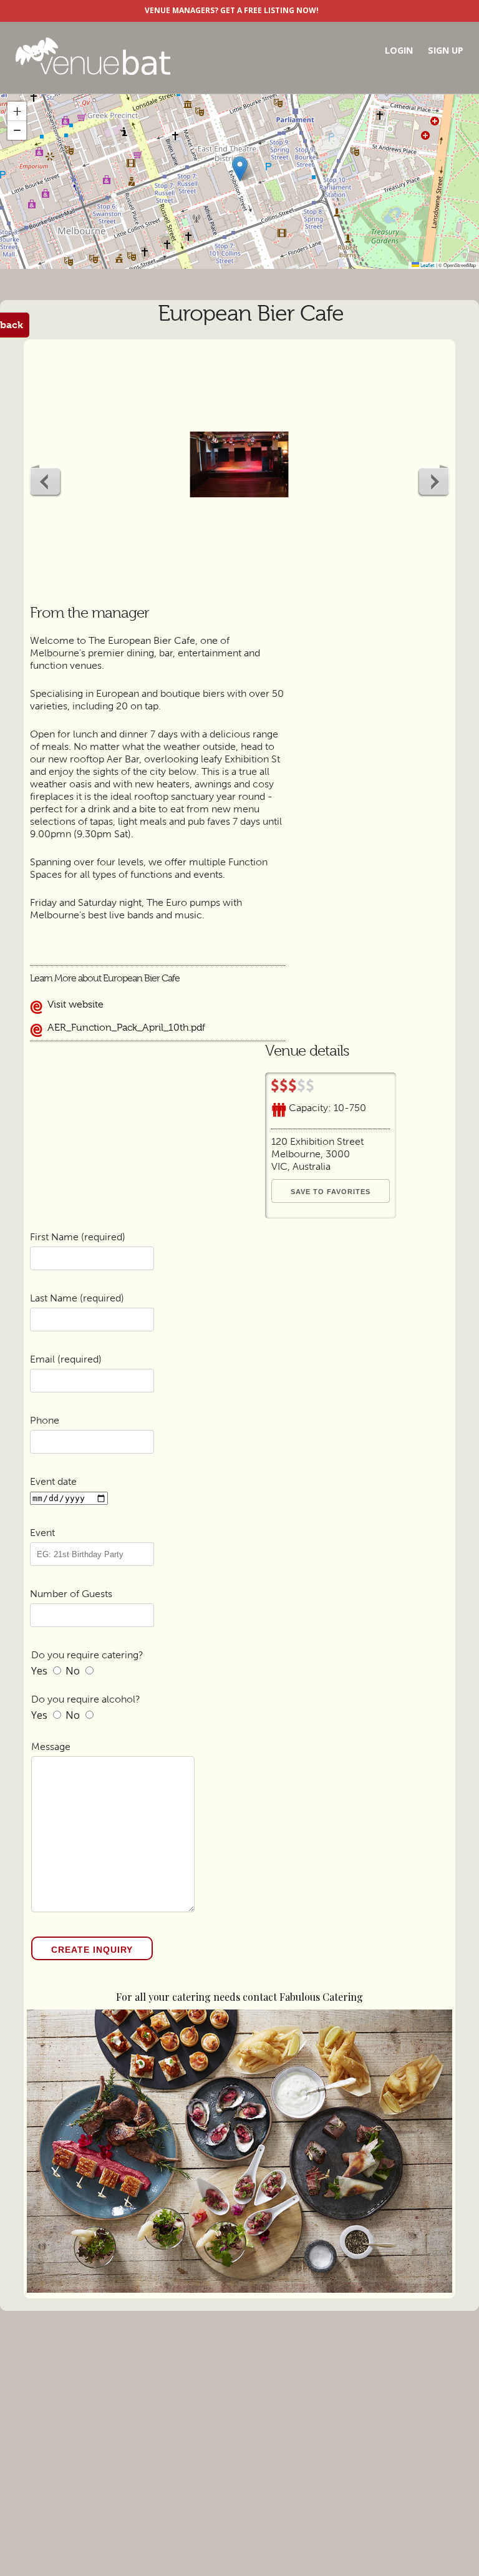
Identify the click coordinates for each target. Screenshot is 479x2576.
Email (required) (66, 1359)
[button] (240, 169)
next (433, 481)
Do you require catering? (87, 1655)
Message (51, 1747)
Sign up (446, 50)
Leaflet (427, 265)
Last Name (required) (77, 1298)
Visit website (74, 1004)
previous (46, 481)
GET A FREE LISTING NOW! (269, 10)
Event (42, 1533)
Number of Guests (71, 1594)
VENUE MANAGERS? (181, 10)
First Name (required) (78, 1237)
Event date (53, 1481)
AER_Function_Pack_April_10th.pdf (125, 1028)
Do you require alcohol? (86, 1699)
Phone (45, 1420)
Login (399, 50)
